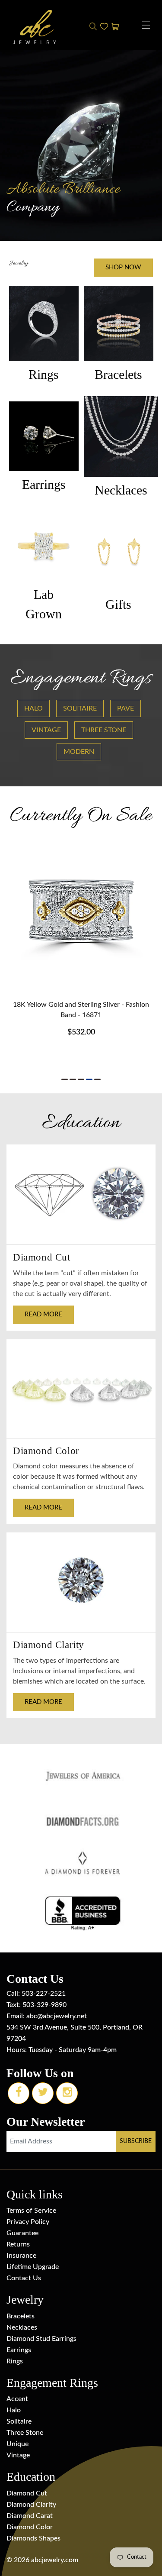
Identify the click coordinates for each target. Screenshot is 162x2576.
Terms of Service (31, 2211)
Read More (43, 1314)
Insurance (21, 2256)
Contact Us (24, 2278)
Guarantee (22, 2233)
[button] (146, 25)
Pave (125, 708)
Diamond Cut (27, 2493)
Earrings (19, 2350)
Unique (17, 2444)
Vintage (46, 730)
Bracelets (21, 2316)
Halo (33, 708)
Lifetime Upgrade (33, 2267)
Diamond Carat (30, 2516)
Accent (17, 2399)
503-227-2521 (44, 1994)
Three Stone (104, 730)
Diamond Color (30, 2527)
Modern (79, 752)
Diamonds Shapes (33, 2538)
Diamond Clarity (31, 2505)
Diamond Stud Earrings (41, 2339)
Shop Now (123, 267)
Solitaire (80, 708)
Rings (15, 2361)
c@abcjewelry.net (60, 2016)
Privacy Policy (28, 2222)
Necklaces (22, 2327)
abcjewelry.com (55, 2560)
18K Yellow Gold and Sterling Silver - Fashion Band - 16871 (81, 1010)
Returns (18, 2244)
